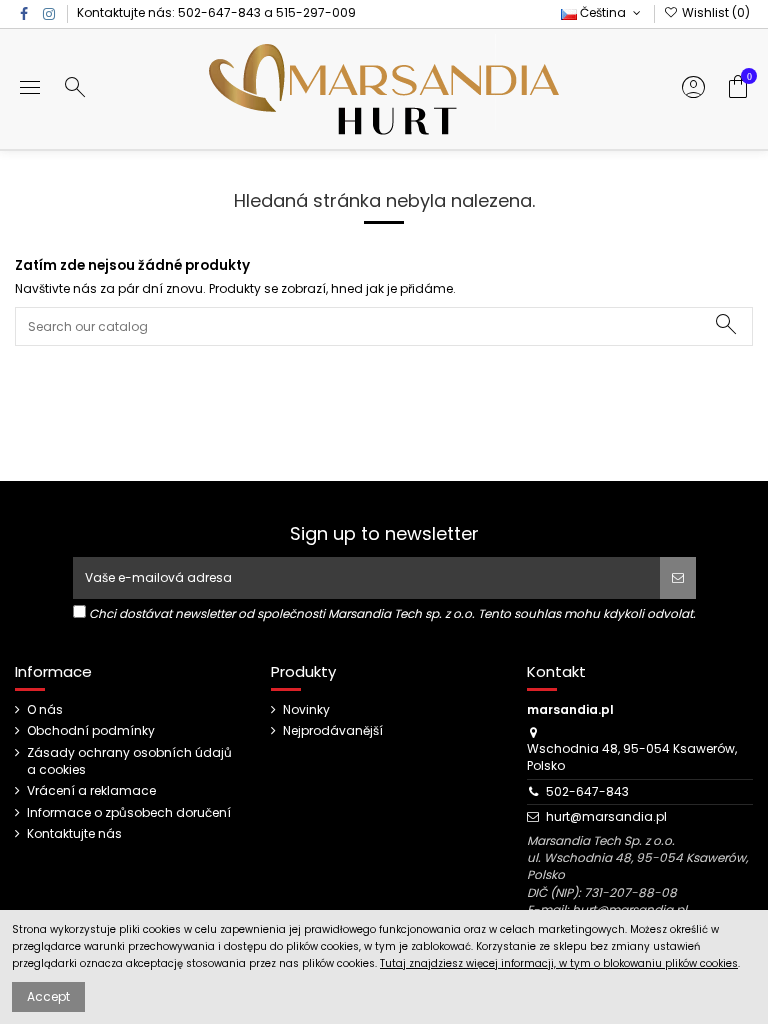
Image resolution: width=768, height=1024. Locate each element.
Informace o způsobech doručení (129, 813)
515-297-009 (316, 12)
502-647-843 (219, 12)
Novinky (306, 710)
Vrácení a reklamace (91, 791)
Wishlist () (714, 12)
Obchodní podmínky (91, 731)
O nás (45, 710)
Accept (48, 996)
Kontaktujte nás (74, 834)
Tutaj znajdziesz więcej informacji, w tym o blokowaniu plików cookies (559, 963)
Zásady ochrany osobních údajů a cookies (129, 761)
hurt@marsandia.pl (606, 816)
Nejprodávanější (333, 731)
